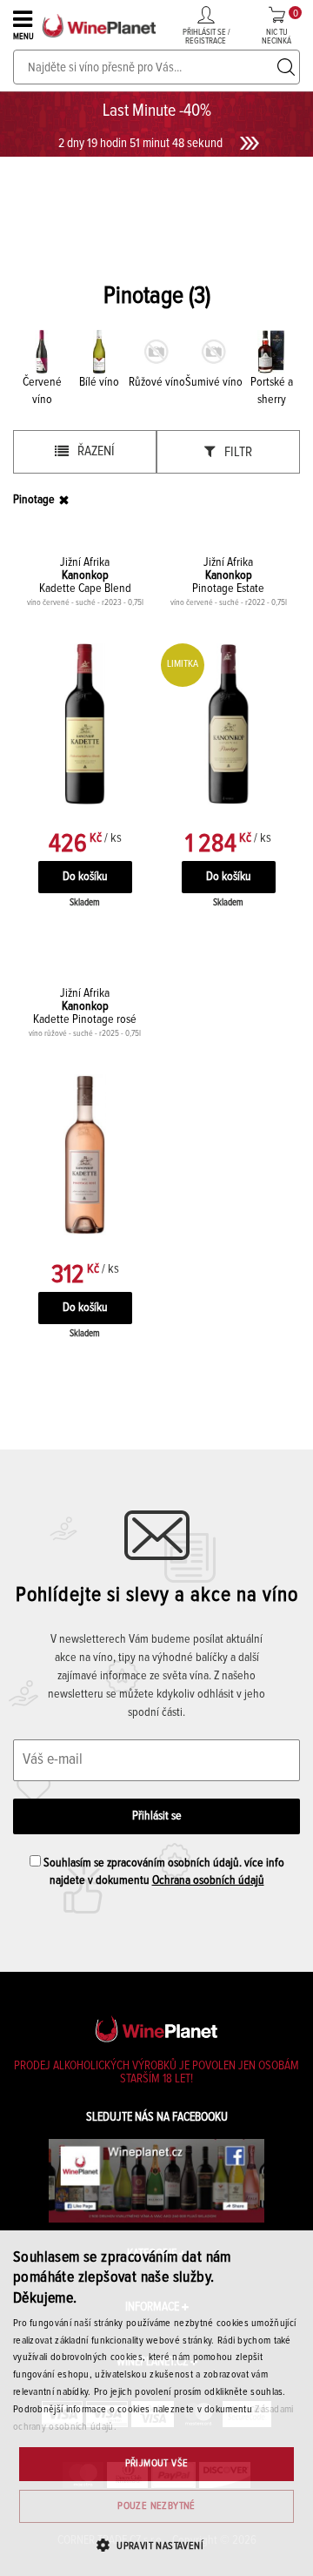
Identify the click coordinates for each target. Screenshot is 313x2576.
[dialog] (156, 2403)
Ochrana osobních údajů (208, 1880)
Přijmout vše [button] (157, 2464)
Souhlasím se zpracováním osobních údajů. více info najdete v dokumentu (163, 1872)
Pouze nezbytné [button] (156, 2506)
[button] (156, 2545)
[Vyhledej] (286, 67)
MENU (23, 37)
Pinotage (34, 500)
